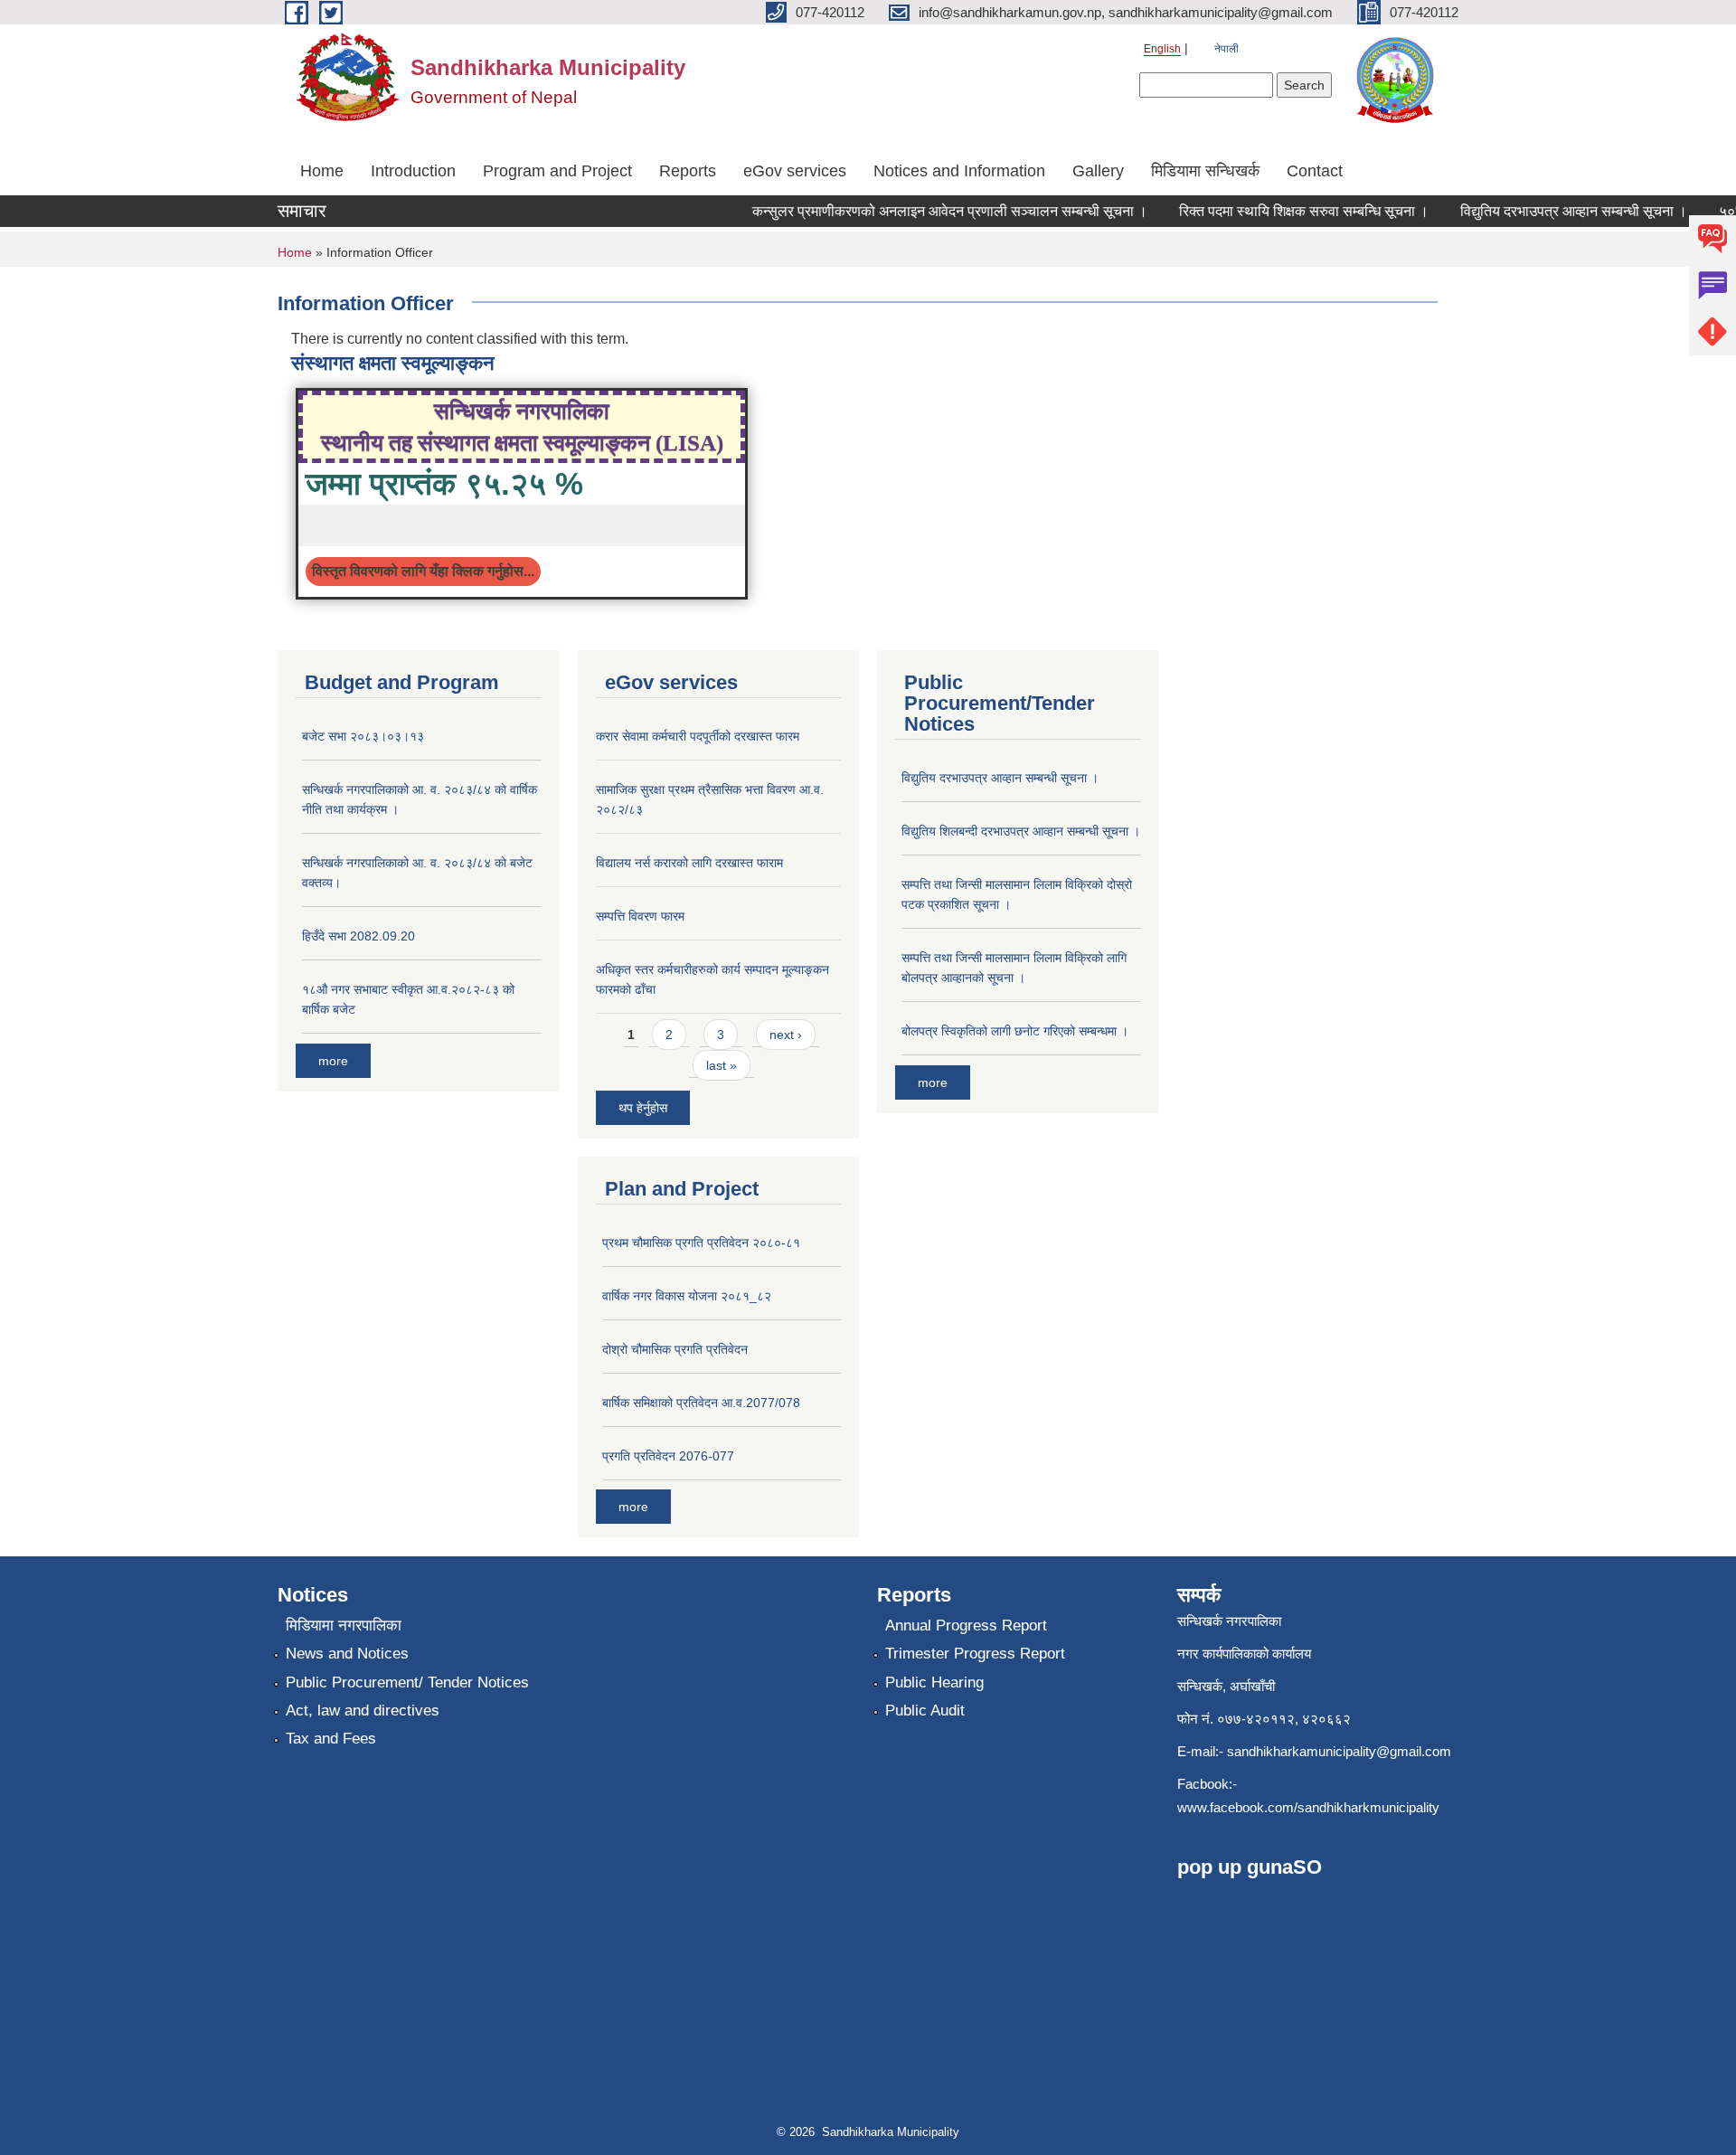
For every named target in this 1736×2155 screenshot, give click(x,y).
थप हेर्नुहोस (643, 1108)
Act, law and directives (363, 1711)
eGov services (795, 171)
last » (722, 1065)
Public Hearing (934, 1682)
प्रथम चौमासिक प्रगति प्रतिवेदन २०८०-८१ (701, 1243)
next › (786, 1035)
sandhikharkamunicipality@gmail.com (1339, 1751)
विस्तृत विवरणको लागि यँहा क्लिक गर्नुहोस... (423, 571)
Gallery (1098, 171)
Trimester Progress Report (975, 1654)
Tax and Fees (331, 1739)
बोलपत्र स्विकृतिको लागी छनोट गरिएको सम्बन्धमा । (1015, 1031)
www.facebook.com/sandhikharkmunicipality (1308, 1807)
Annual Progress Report (966, 1626)
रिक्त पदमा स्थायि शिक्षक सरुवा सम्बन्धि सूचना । (1281, 211)
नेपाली (1227, 49)
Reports (688, 171)
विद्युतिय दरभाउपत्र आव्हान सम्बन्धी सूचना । (1551, 211)
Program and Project (557, 171)
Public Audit (925, 1711)
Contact (1315, 171)
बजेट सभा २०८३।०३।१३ (363, 736)
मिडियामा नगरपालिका (344, 1626)
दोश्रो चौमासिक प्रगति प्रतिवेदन (675, 1349)
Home (322, 171)
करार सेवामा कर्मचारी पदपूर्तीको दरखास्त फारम (698, 736)
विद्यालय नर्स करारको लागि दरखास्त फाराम (689, 863)
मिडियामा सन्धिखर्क (1205, 171)
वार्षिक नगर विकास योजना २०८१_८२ (687, 1296)
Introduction (413, 171)
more (333, 1061)
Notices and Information (959, 171)
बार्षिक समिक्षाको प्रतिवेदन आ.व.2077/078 (701, 1403)
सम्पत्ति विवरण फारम (640, 916)
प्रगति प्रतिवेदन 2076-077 (668, 1456)
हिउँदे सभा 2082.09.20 (359, 936)
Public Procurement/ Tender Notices (407, 1682)
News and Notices (347, 1654)
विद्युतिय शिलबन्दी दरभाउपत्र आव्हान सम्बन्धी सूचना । (1021, 831)
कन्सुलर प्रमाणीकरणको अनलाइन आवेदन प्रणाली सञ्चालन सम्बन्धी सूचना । (927, 211)
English (1162, 49)
